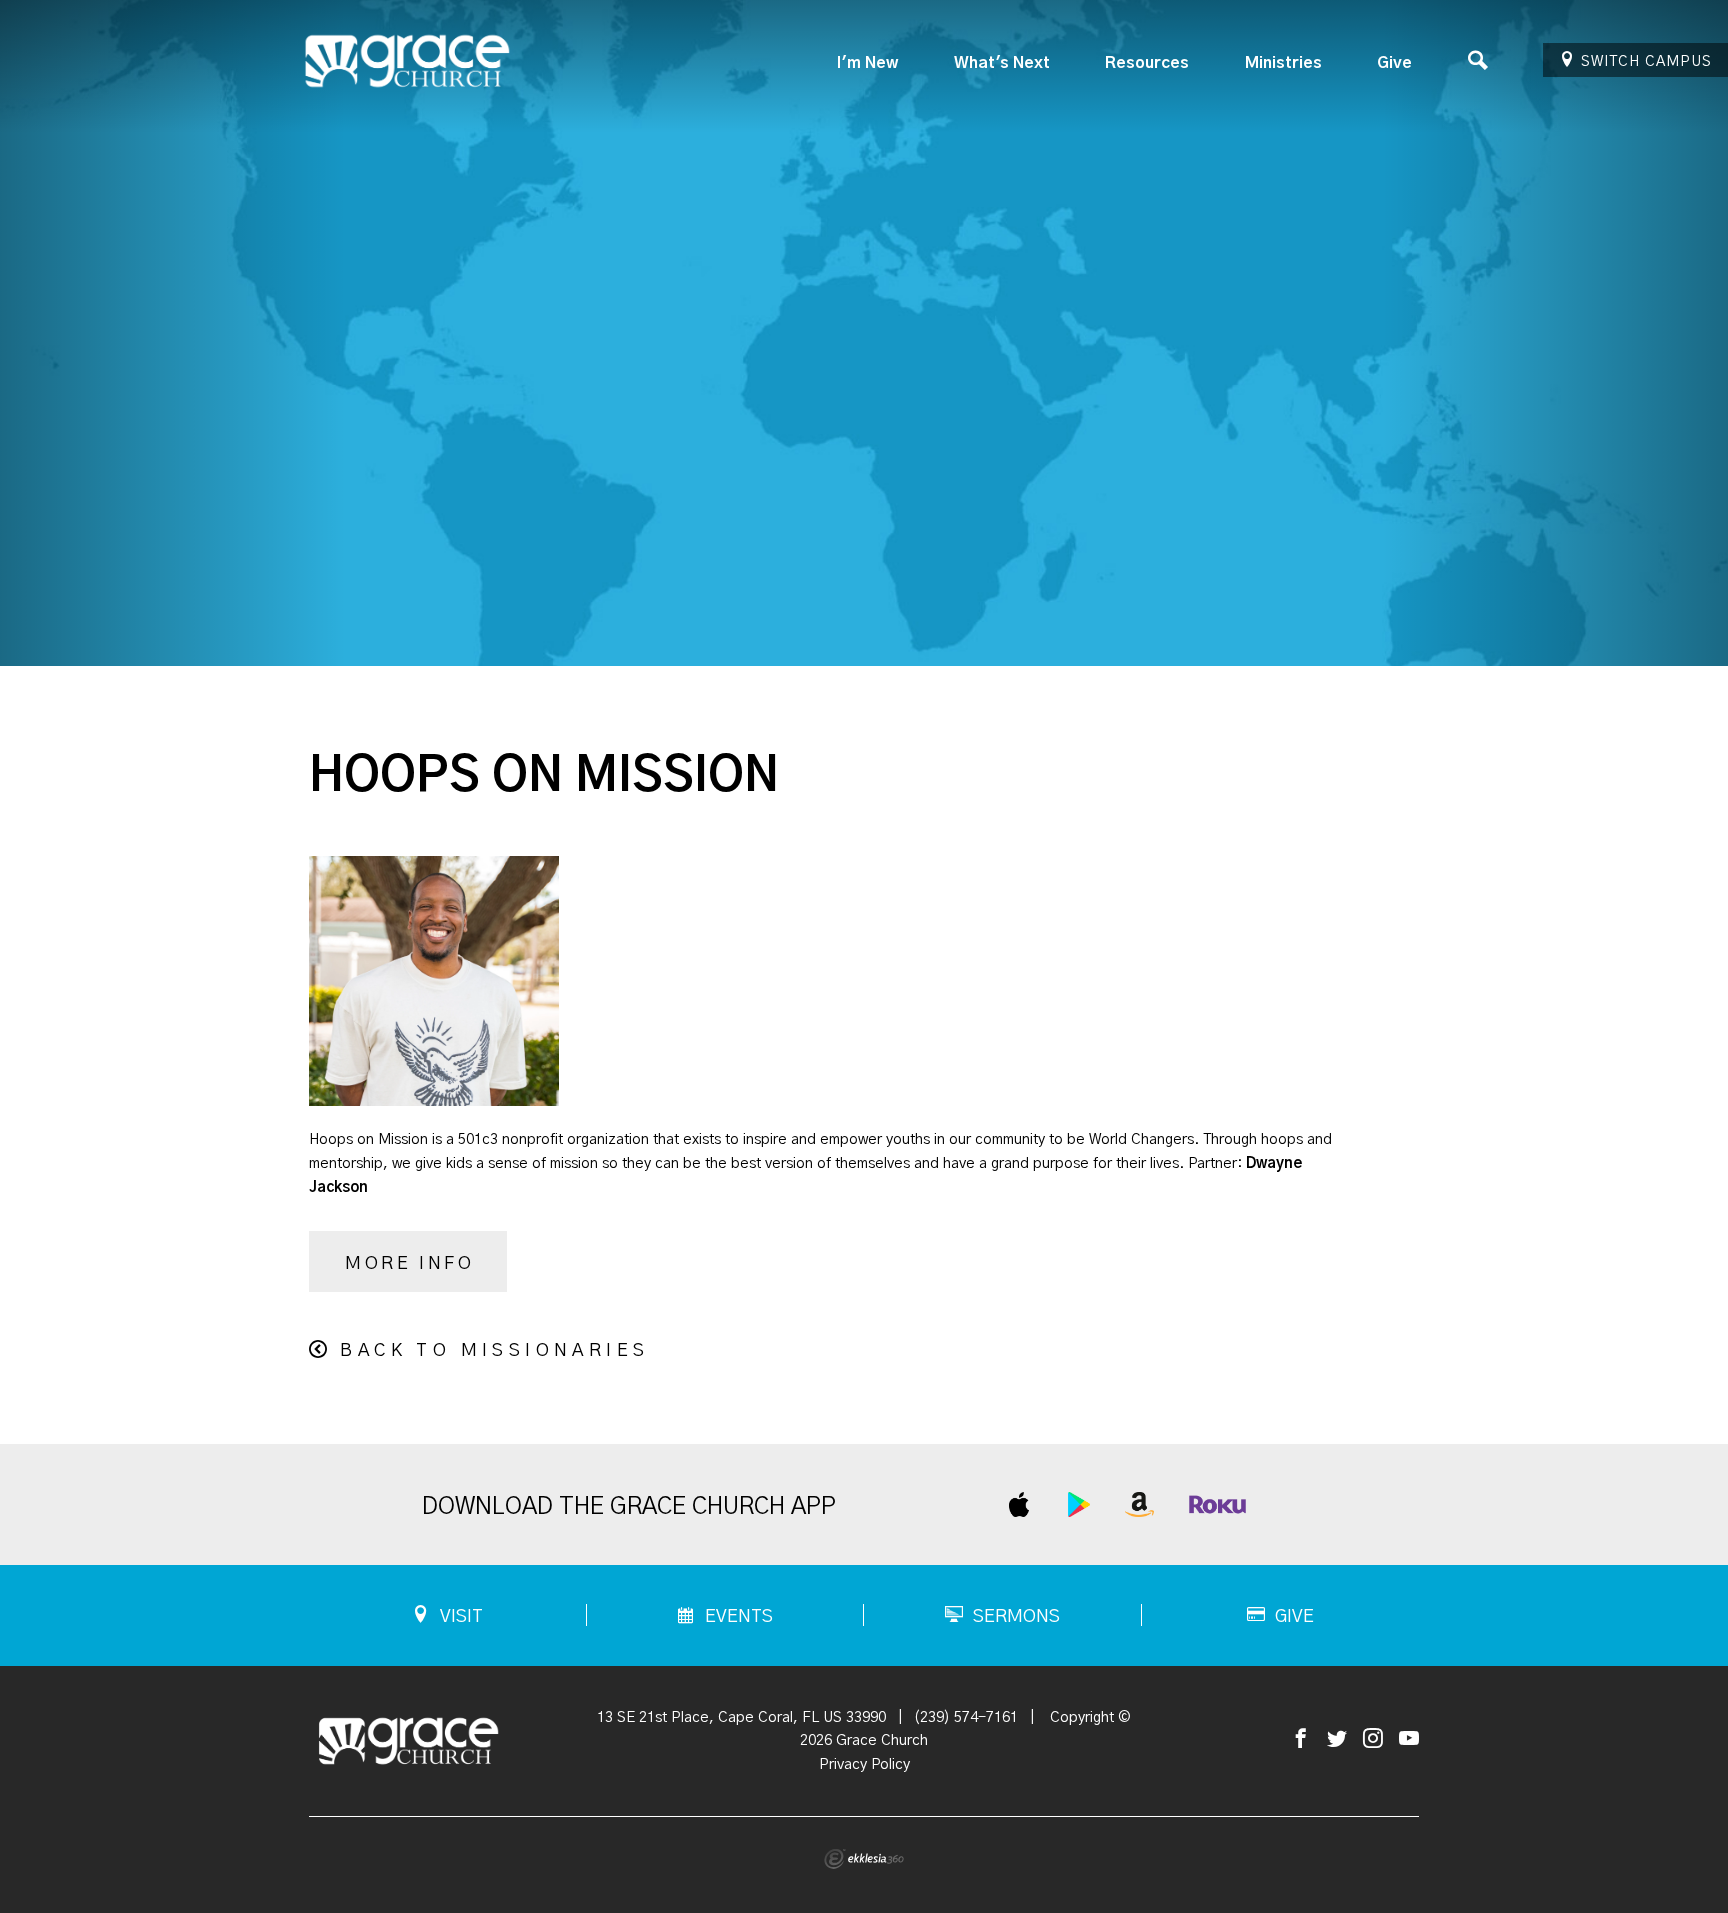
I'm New (867, 63)
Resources (1147, 63)
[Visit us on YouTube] (1409, 1739)
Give (1394, 63)
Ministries (1283, 63)
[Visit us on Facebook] (1301, 1739)
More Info (409, 1264)
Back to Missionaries (494, 1351)
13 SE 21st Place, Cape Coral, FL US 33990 (741, 1717)
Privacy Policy (864, 1764)
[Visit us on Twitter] (1337, 1739)
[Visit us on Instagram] (1373, 1739)
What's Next (1002, 63)
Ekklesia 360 (864, 1859)
